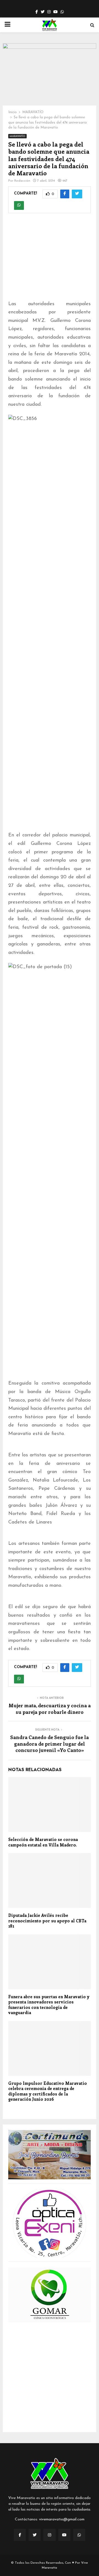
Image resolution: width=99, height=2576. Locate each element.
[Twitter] (35, 2535)
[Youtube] (64, 2535)
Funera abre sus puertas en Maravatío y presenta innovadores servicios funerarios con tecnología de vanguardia (49, 2005)
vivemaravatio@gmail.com (62, 2519)
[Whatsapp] (79, 2535)
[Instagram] (50, 2535)
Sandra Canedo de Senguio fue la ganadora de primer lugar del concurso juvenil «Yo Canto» (50, 1744)
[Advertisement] (50, 260)
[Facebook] (20, 2535)
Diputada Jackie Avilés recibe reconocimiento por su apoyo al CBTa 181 (47, 1921)
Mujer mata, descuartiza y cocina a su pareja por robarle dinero (50, 1709)
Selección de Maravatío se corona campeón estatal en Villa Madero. (43, 1842)
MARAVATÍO (17, 136)
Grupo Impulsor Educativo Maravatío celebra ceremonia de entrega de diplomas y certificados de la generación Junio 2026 (48, 2091)
